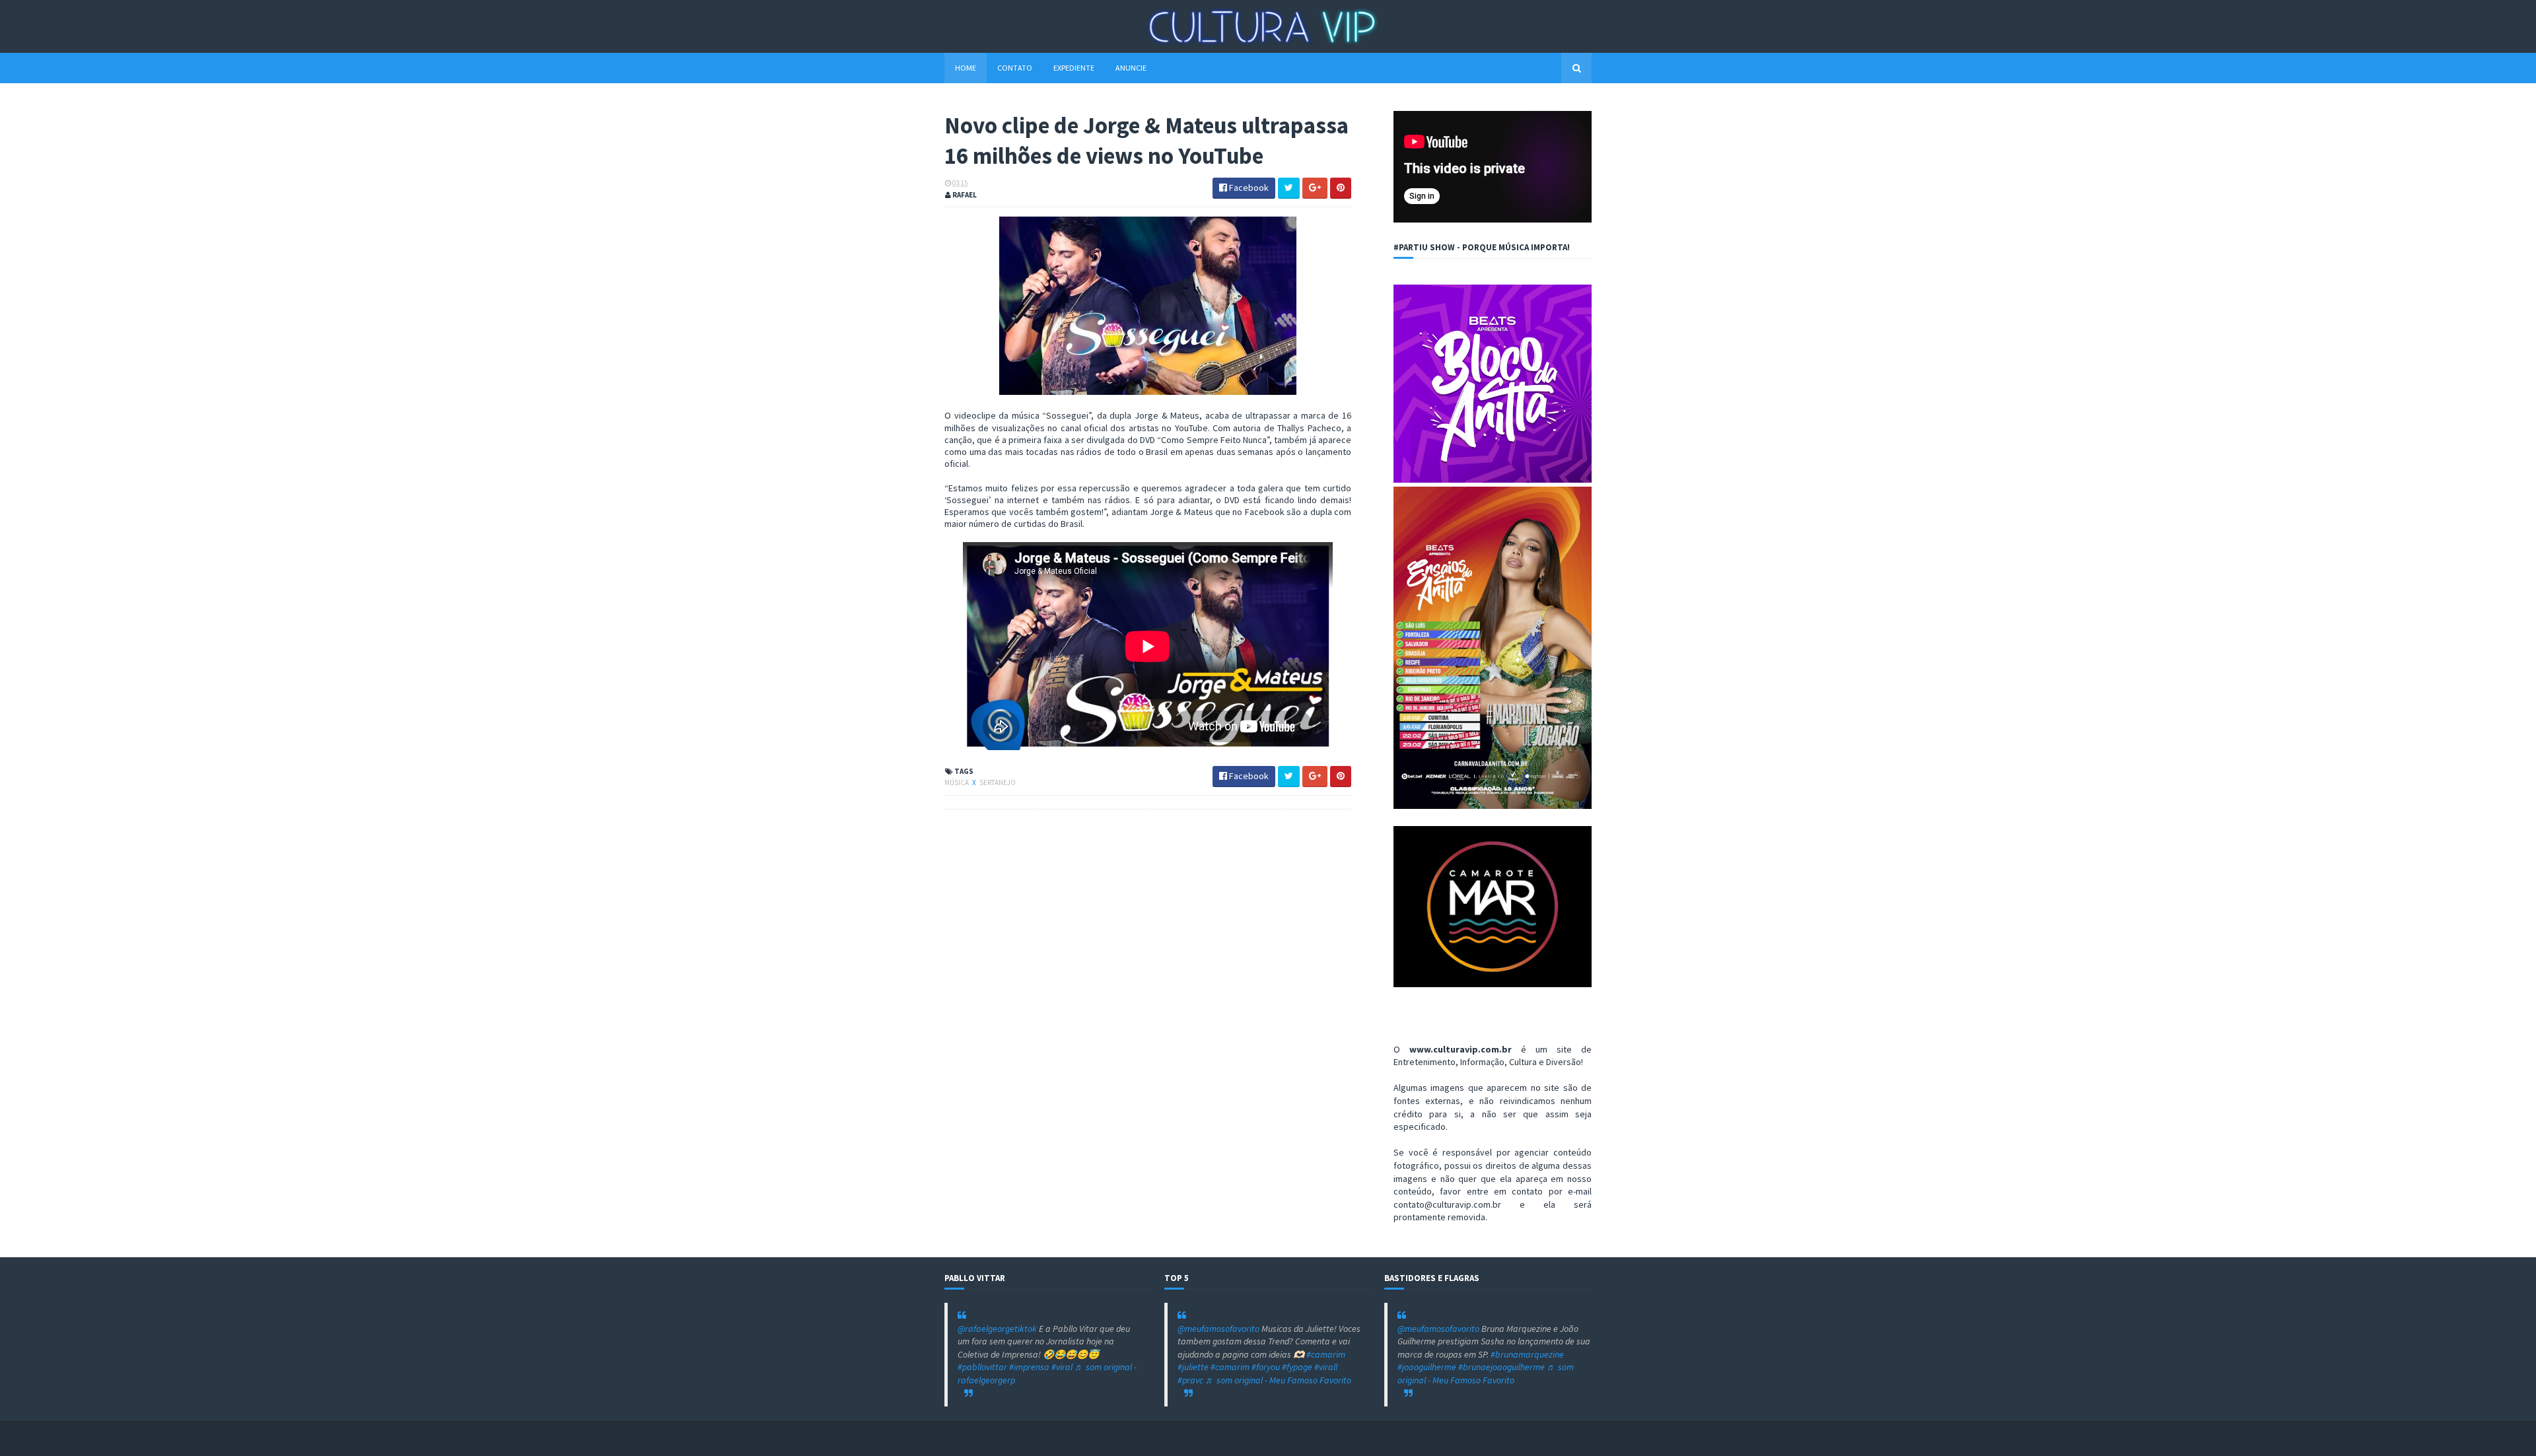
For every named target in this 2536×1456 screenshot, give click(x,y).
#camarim (1326, 1354)
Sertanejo (998, 782)
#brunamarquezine (1527, 1354)
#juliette (1193, 1367)
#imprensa (1029, 1367)
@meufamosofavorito (1218, 1329)
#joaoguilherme (1427, 1367)
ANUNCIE (1131, 68)
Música (957, 782)
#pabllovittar (982, 1367)
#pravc (1190, 1380)
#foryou (1266, 1367)
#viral (1062, 1367)
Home (966, 68)
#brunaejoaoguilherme (1501, 1367)
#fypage (1297, 1367)
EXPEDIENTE (1074, 68)
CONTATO (1015, 68)
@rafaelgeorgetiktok (997, 1329)
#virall (1326, 1367)
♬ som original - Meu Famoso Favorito (1278, 1380)
